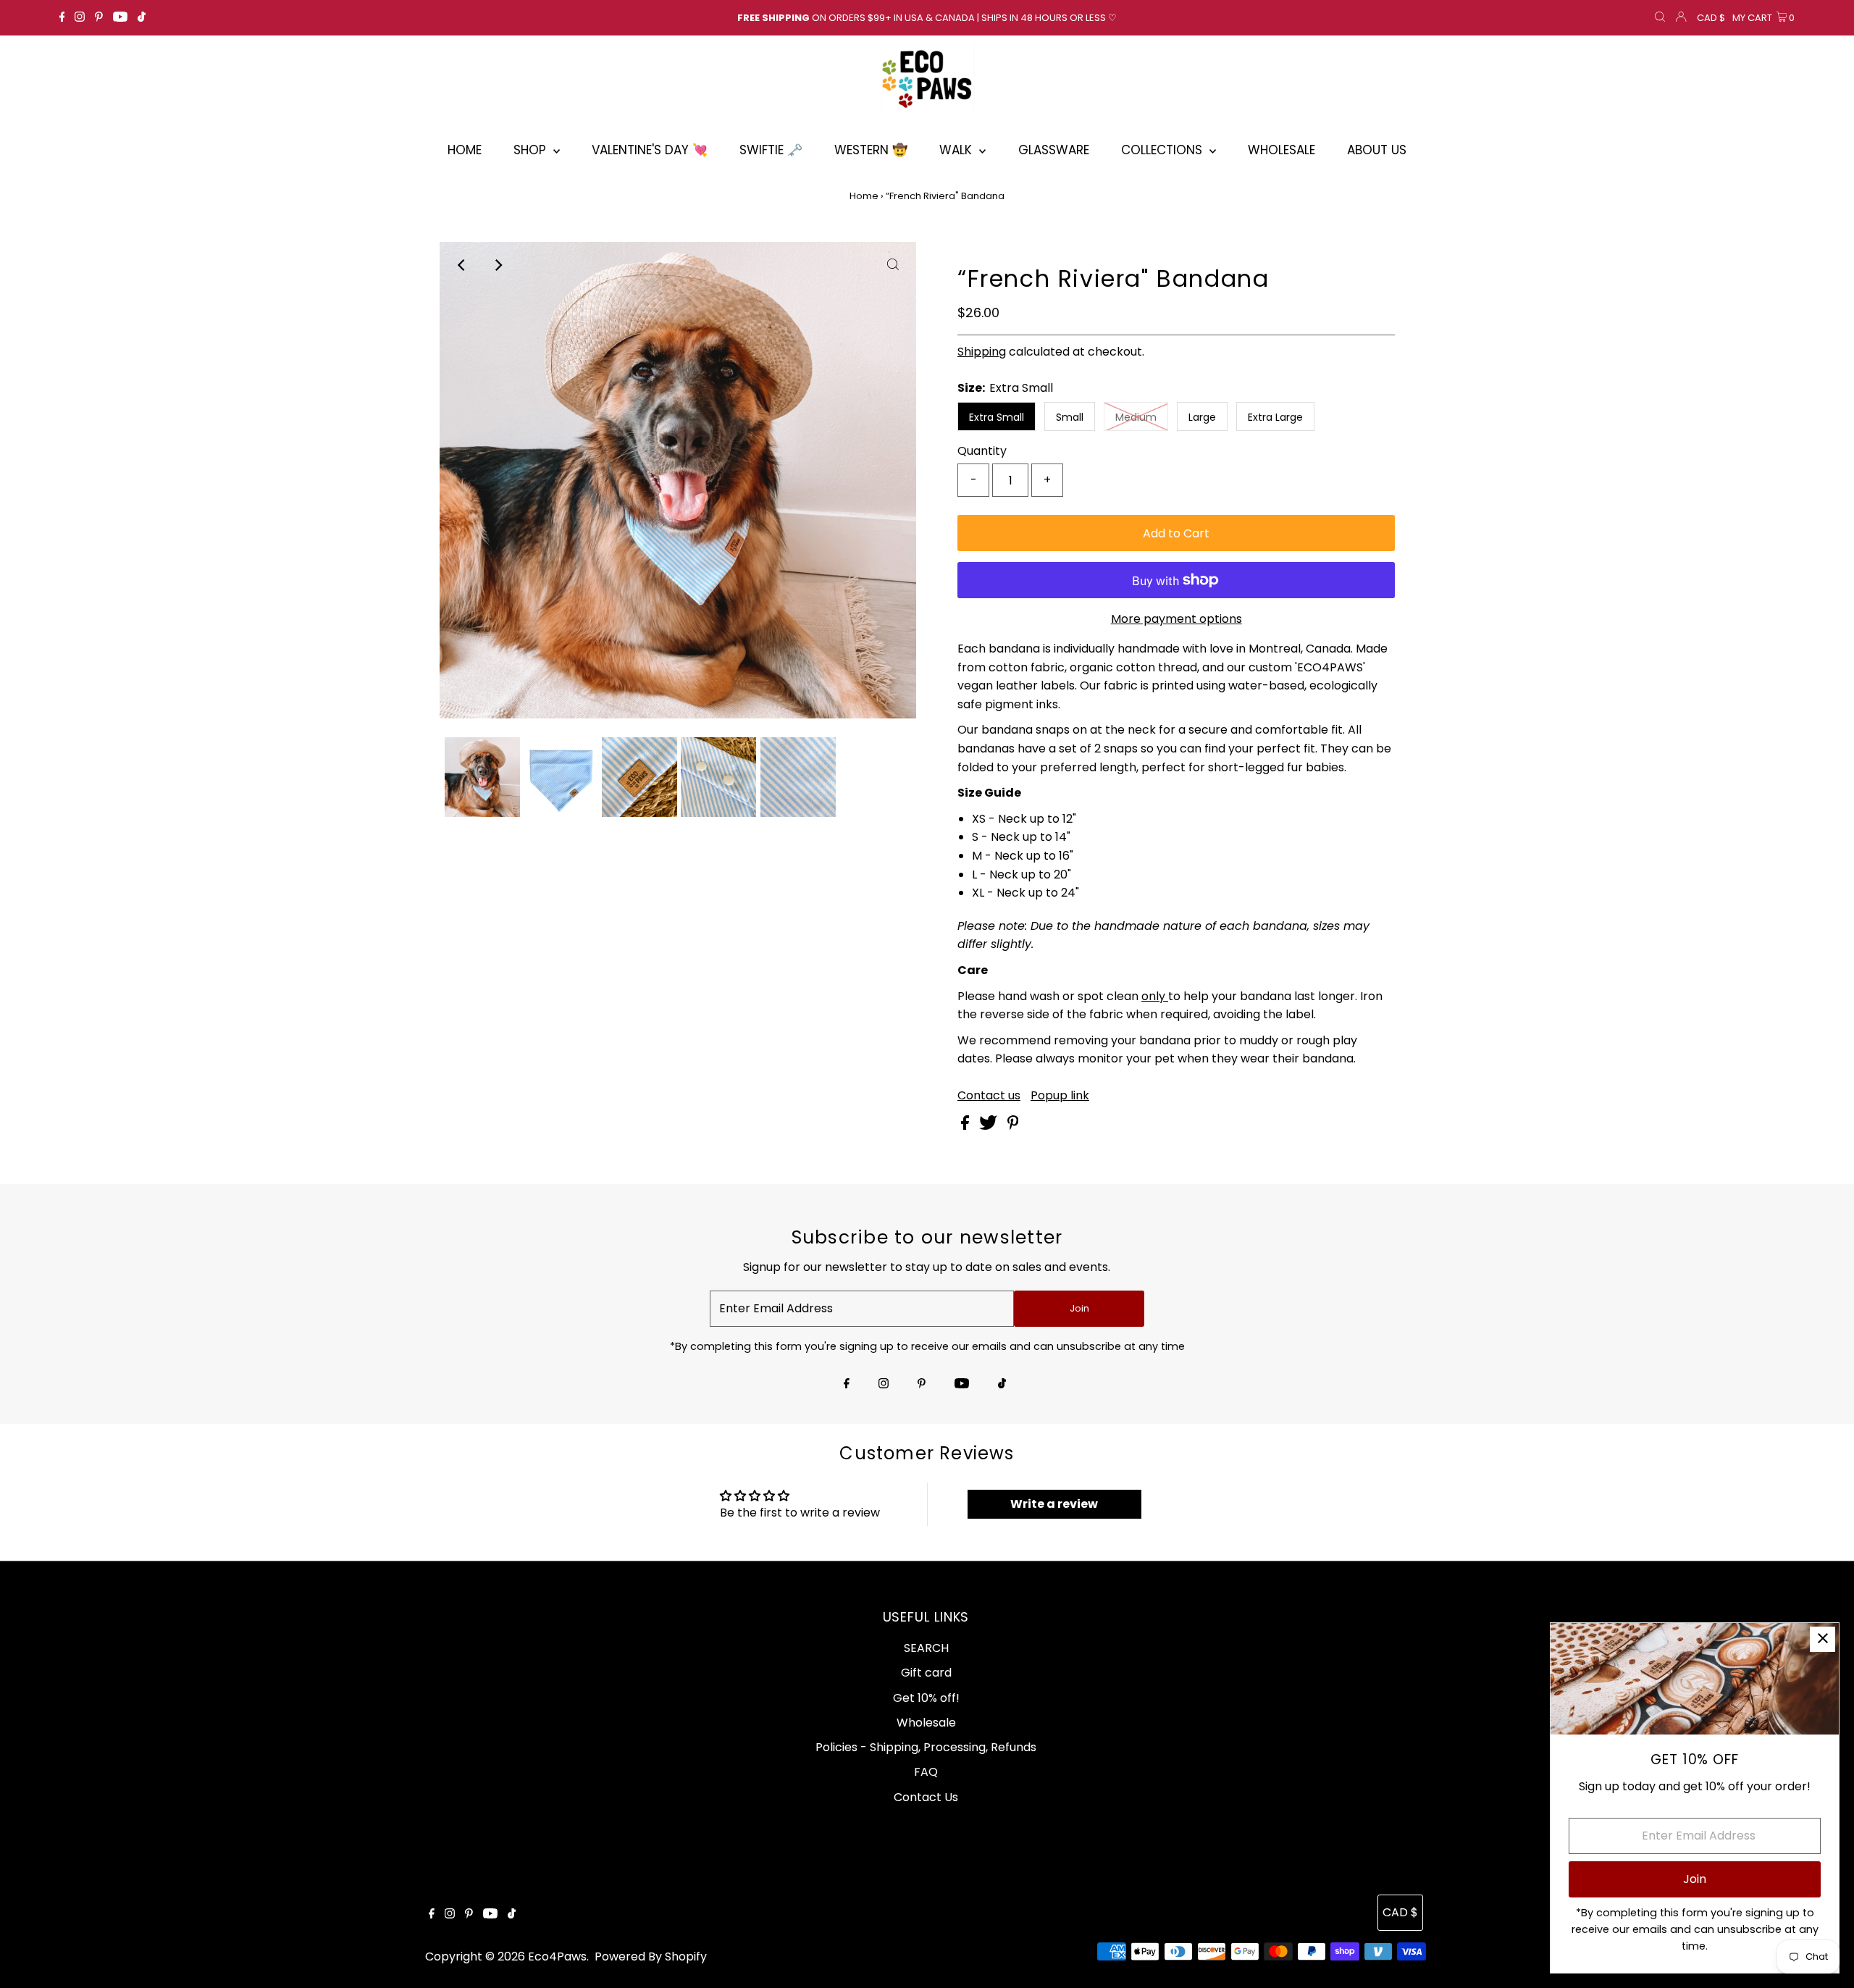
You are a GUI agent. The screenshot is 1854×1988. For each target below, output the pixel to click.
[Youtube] (120, 18)
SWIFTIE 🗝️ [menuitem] (771, 150)
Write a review (1054, 1504)
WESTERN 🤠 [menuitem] (871, 150)
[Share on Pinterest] (1013, 1126)
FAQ (926, 1772)
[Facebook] (62, 18)
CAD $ (1711, 18)
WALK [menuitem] (957, 150)
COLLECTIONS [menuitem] (1163, 150)
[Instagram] (80, 18)
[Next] (498, 265)
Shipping (982, 352)
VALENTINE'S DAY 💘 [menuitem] (650, 150)
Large (1202, 417)
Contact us (989, 1096)
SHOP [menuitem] (532, 150)
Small (1070, 417)
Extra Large (1275, 417)
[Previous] (463, 265)
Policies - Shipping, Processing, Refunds (926, 1747)
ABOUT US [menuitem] (1377, 150)
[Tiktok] (142, 18)
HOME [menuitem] (465, 150)
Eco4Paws (557, 1956)
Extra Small (997, 417)
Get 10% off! (926, 1698)
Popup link (1060, 1096)
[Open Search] (1660, 18)
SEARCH (926, 1648)
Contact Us (926, 1797)
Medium (1136, 417)
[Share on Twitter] (990, 1126)
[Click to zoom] (893, 265)
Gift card (926, 1673)
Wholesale (926, 1723)
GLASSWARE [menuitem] (1054, 150)
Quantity (982, 451)
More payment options (1176, 619)
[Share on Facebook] (966, 1126)
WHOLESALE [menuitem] (1282, 150)
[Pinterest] (99, 18)
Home (864, 196)
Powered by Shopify (651, 1956)
